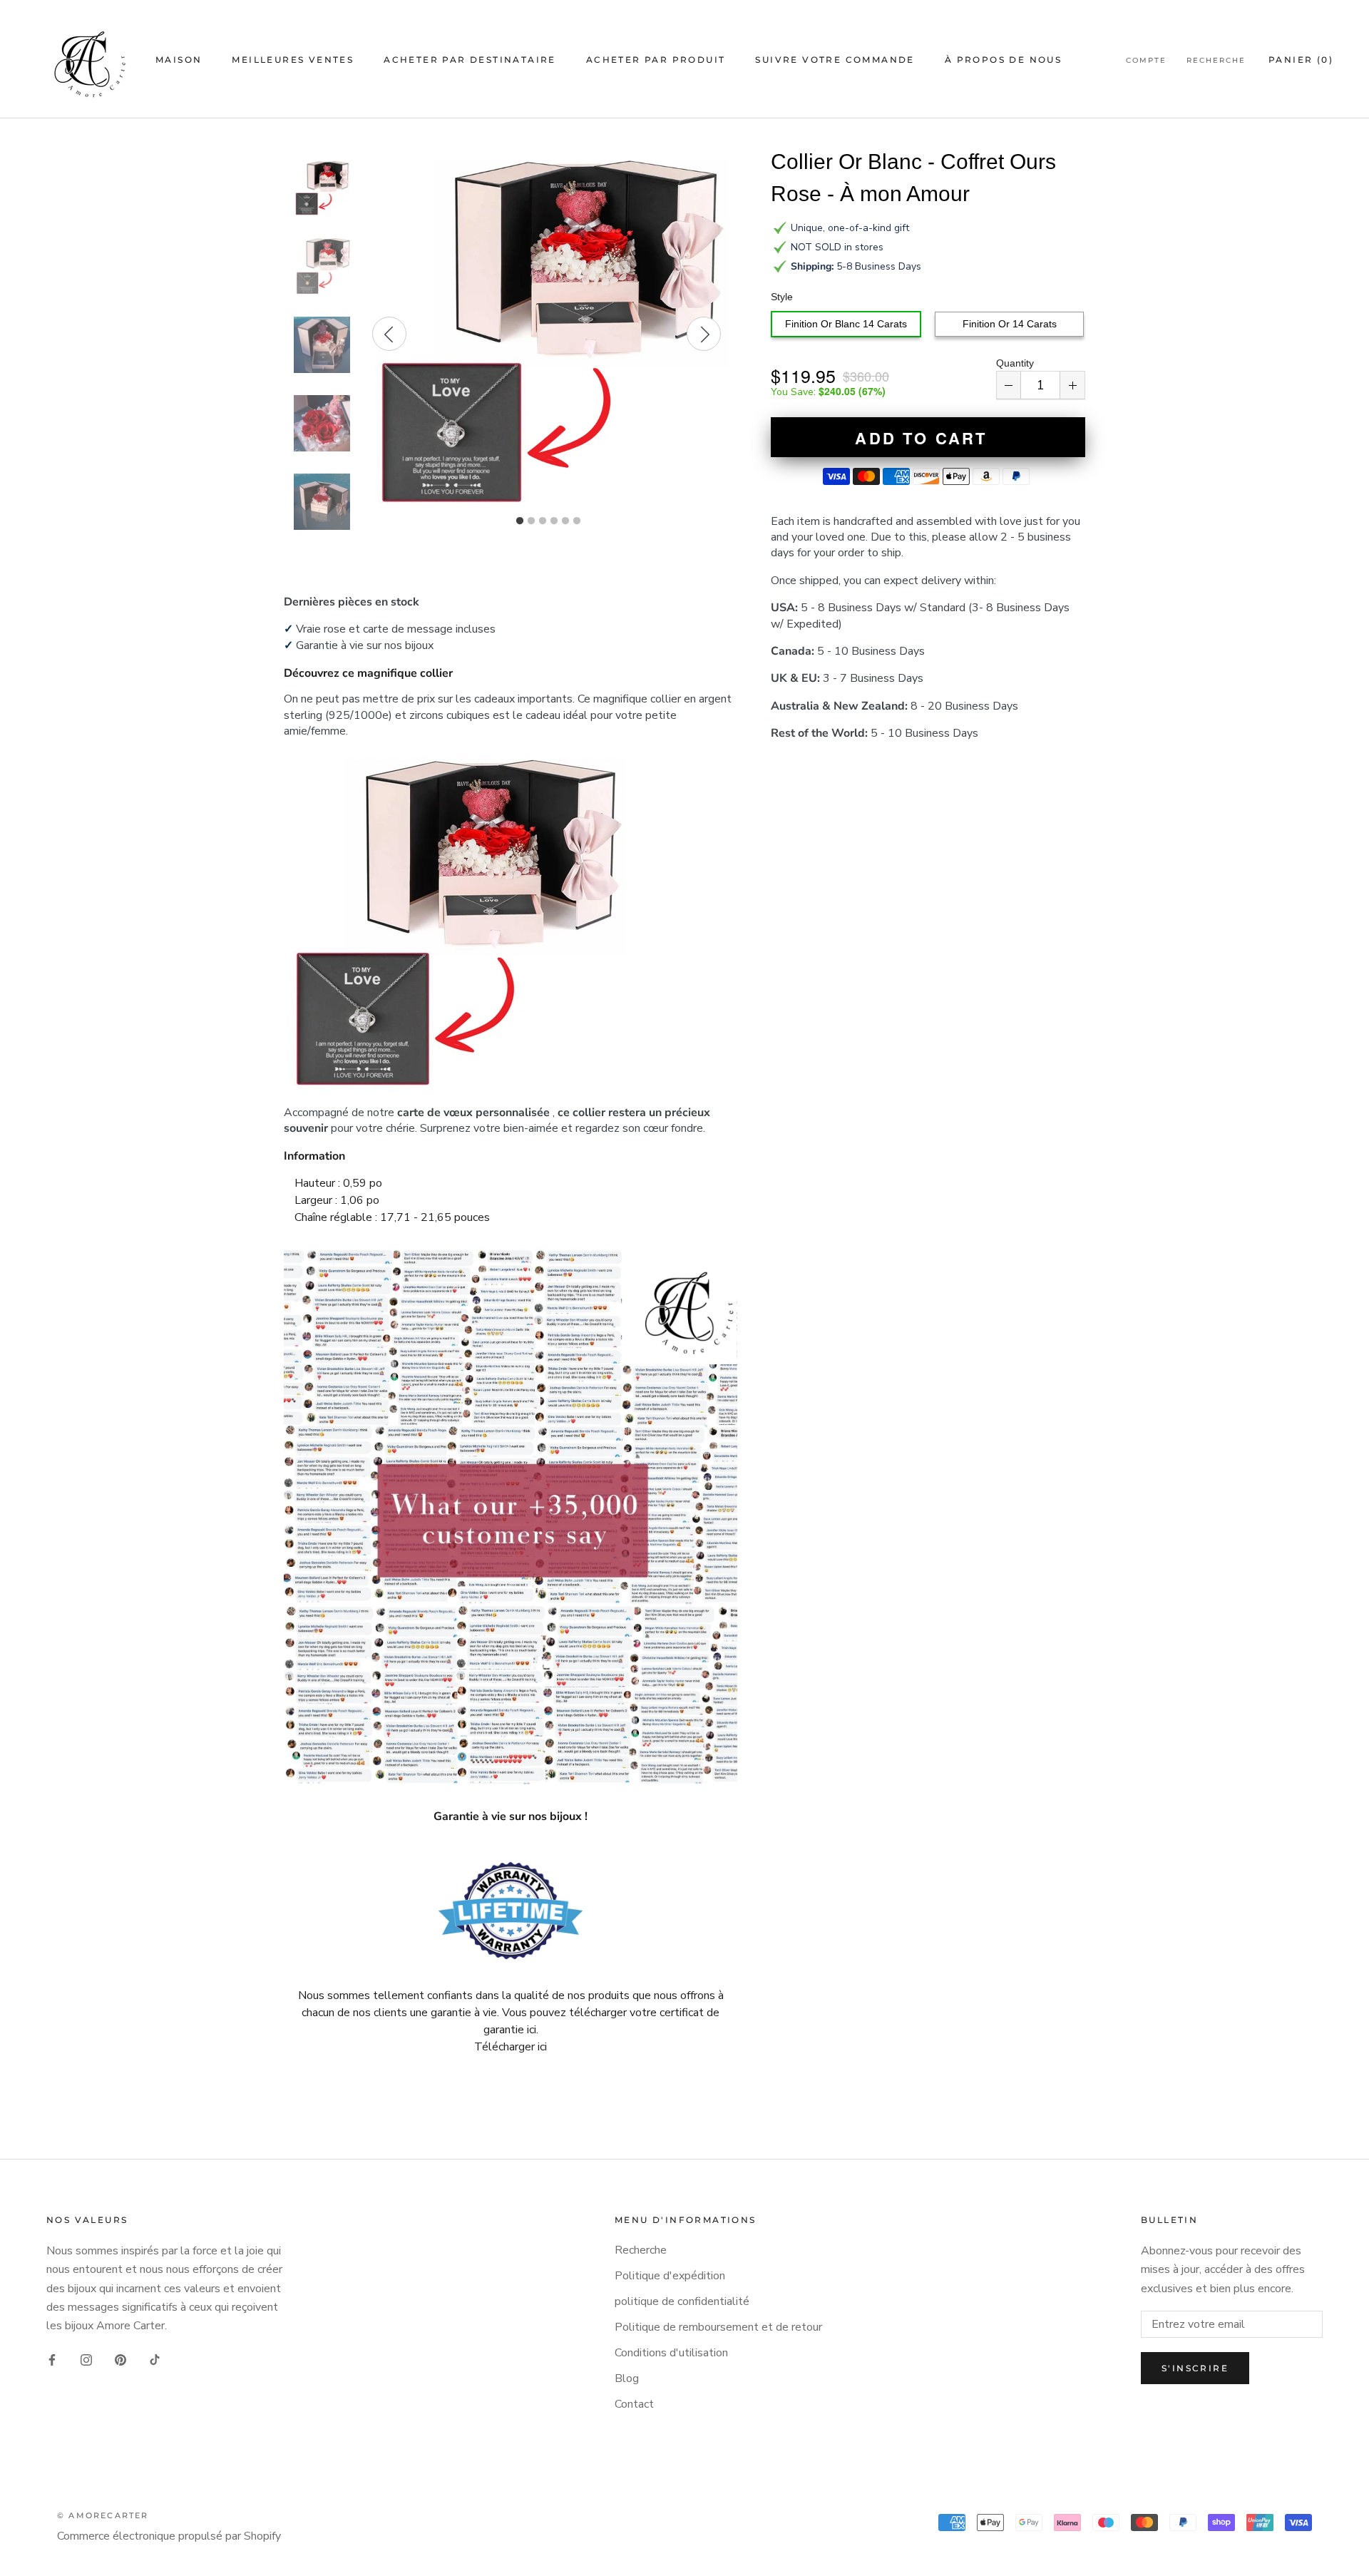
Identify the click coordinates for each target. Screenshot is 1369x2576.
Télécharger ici (511, 2047)
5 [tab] (565, 521)
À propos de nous (1003, 60)
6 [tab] (577, 521)
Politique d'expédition (670, 2276)
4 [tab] (554, 521)
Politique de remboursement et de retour (718, 2327)
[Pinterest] (121, 2359)
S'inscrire (1195, 2368)
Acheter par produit (656, 60)
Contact (634, 2404)
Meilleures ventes (293, 60)
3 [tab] (543, 521)
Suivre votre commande (835, 60)
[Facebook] (52, 2359)
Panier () (1301, 60)
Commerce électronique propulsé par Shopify (169, 2536)
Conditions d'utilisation (671, 2353)
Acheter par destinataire (470, 60)
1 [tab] (520, 521)
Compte (1146, 60)
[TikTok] (155, 2359)
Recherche (1216, 60)
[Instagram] (86, 2359)
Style (782, 297)
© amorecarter (103, 2515)
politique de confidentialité (682, 2301)
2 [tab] (531, 521)
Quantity (1015, 363)
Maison (179, 60)
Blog (627, 2378)
